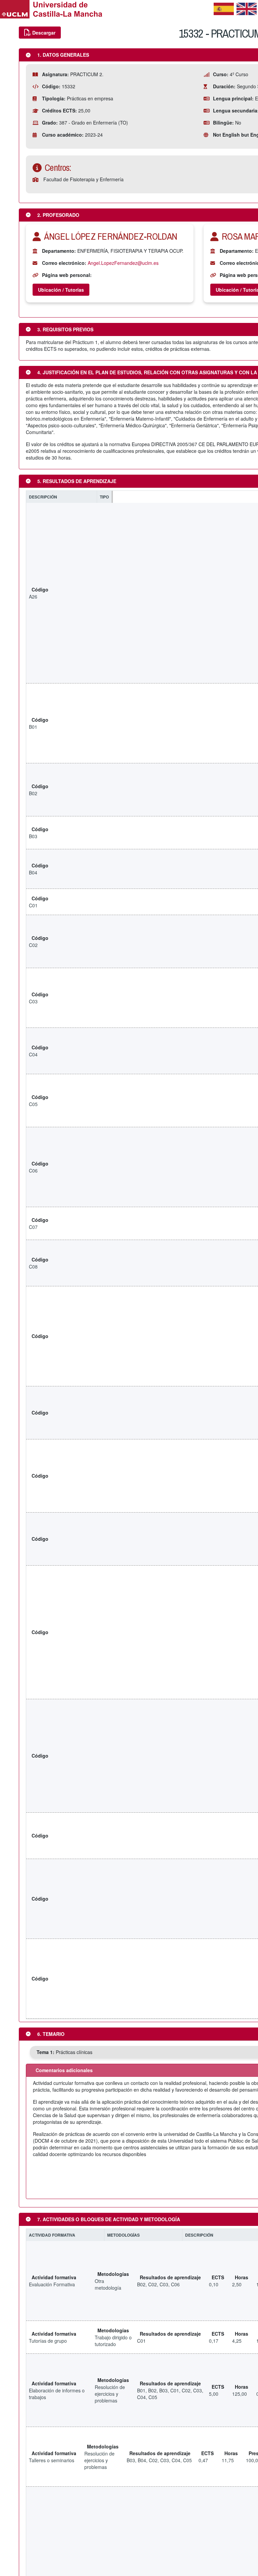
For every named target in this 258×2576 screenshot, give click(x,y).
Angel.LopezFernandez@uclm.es (123, 263)
